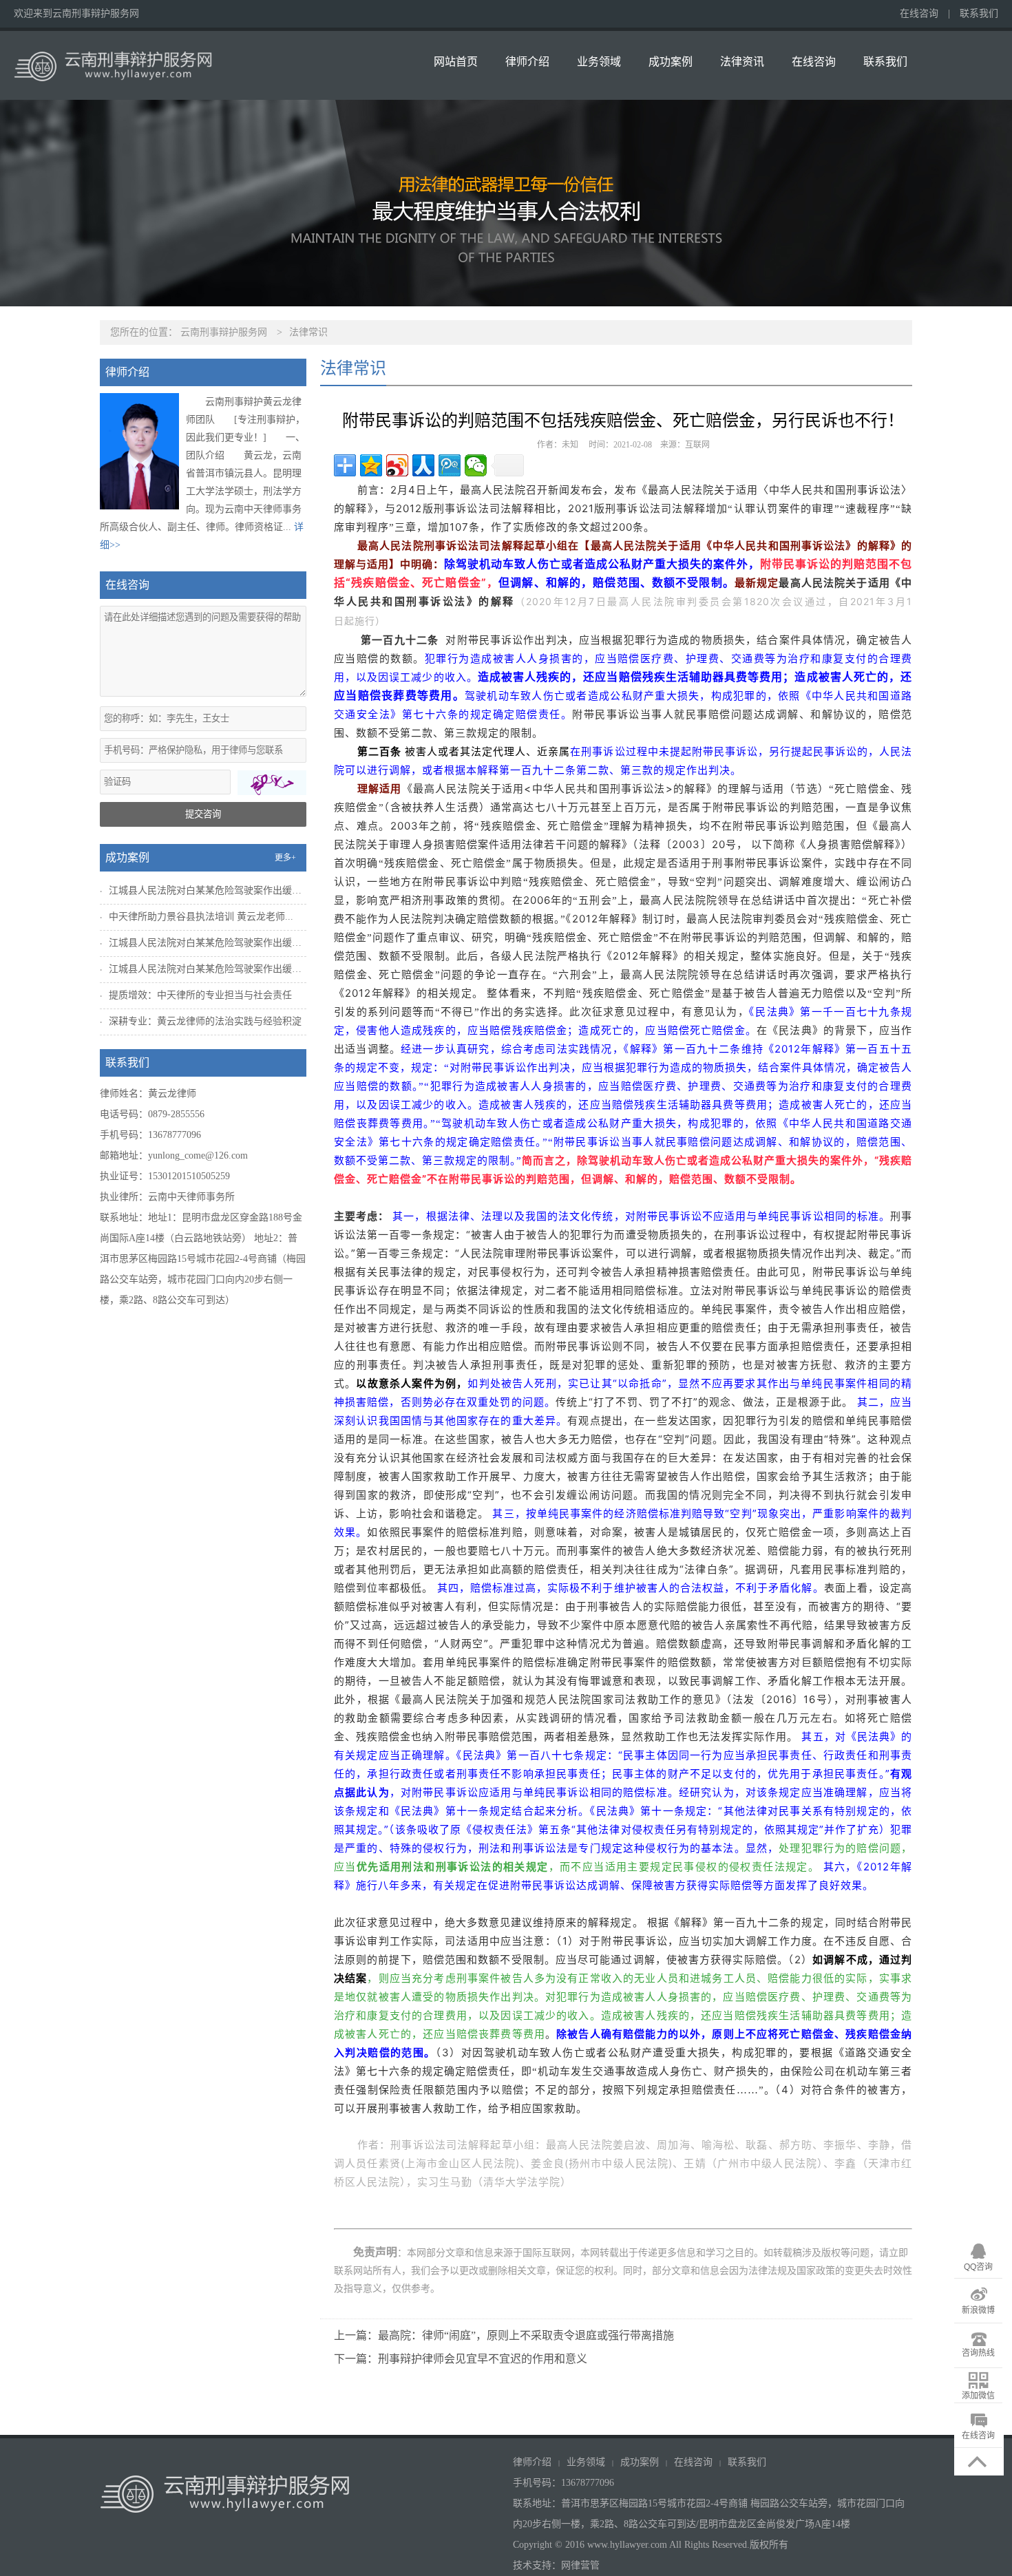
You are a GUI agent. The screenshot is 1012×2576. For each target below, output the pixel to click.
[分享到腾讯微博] (450, 465)
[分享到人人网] (423, 465)
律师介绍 (527, 62)
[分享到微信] (476, 465)
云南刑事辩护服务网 (224, 332)
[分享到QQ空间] (371, 465)
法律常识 (308, 332)
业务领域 (599, 62)
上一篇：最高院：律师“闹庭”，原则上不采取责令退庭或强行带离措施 (504, 2335)
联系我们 (979, 13)
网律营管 (580, 2565)
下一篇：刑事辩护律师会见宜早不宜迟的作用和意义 (461, 2359)
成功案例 (671, 62)
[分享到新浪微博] (397, 465)
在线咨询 (919, 13)
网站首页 (456, 62)
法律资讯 (742, 62)
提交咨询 (203, 814)
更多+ (285, 858)
